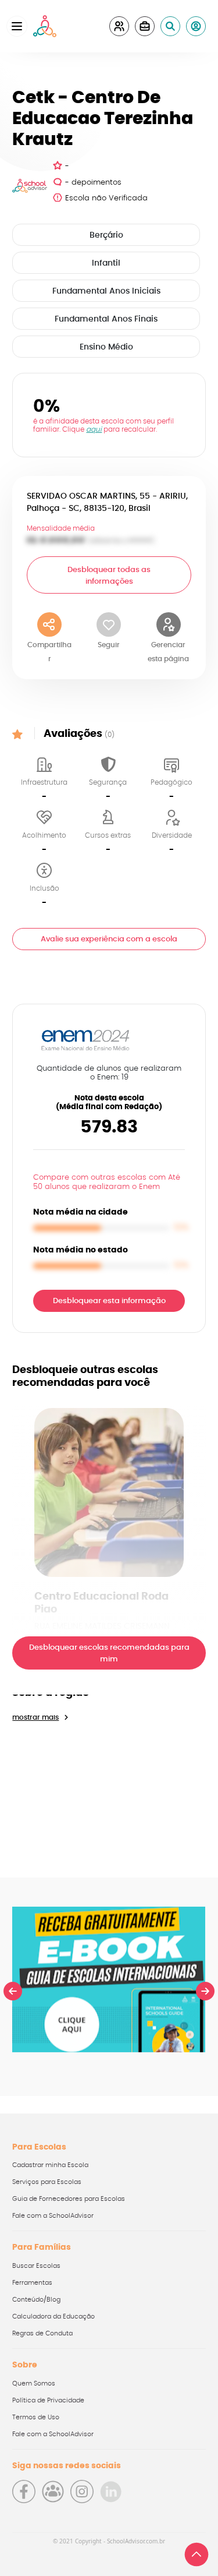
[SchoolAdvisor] (45, 26)
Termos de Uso (36, 2417)
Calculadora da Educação (53, 2316)
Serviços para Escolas (47, 2182)
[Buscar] (170, 26)
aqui (94, 429)
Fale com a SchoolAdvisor (53, 2216)
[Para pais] (119, 26)
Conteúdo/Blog (36, 2300)
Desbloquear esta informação (109, 1301)
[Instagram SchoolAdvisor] (82, 2492)
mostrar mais (35, 1717)
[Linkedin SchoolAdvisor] (111, 2492)
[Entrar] (196, 26)
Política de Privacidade (48, 2400)
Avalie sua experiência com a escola (109, 939)
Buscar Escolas (36, 2266)
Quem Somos (34, 2383)
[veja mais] (109, 1492)
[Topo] (196, 2554)
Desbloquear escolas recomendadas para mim (109, 1654)
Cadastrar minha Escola (50, 2165)
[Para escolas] (145, 26)
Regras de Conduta (42, 2333)
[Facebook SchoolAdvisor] (24, 2492)
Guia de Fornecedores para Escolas (69, 2199)
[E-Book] (109, 1979)
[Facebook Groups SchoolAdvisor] (53, 2492)
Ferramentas (32, 2283)
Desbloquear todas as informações (109, 576)
